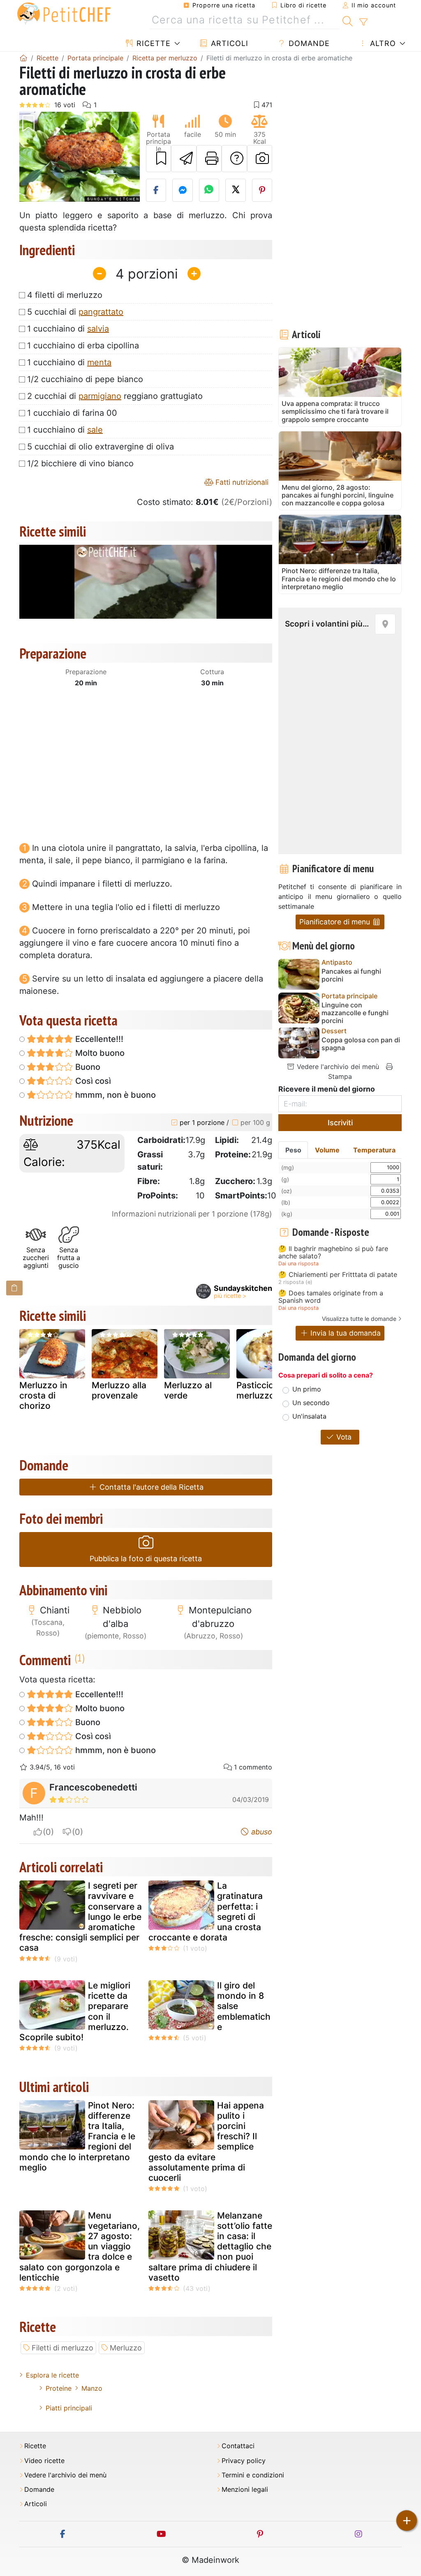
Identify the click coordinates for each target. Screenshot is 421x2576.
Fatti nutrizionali (241, 482)
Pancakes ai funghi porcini (351, 975)
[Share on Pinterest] (262, 190)
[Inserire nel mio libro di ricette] (159, 159)
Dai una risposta (298, 1264)
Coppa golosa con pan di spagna (361, 1044)
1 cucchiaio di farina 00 (72, 413)
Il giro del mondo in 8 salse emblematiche (244, 2006)
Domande (308, 43)
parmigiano (100, 396)
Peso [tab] (293, 1150)
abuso (261, 1832)
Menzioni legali (245, 2490)
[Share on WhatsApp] (209, 190)
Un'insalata (309, 1416)
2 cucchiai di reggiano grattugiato (115, 396)
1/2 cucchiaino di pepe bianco (85, 379)
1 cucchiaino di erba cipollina (83, 346)
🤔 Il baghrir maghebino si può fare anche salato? (333, 1252)
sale (95, 430)
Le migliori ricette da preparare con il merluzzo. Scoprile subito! (75, 2011)
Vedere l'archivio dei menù (337, 1067)
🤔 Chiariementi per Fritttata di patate (338, 1275)
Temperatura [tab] (374, 1150)
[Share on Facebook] (156, 190)
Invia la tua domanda (345, 1333)
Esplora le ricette (52, 2375)
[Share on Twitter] (236, 190)
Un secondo (311, 1403)
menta (99, 362)
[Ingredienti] (14, 1288)
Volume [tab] (327, 1150)
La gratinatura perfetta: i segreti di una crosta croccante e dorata (206, 1911)
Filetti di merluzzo (62, 2348)
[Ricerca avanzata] (363, 22)
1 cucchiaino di (68, 329)
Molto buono (99, 1053)
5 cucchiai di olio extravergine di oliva (101, 447)
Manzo (92, 2388)
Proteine (59, 2388)
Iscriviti (340, 1123)
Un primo (307, 1389)
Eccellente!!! (98, 1039)
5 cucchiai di (75, 312)
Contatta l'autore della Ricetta (150, 1487)
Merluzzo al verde (188, 1390)
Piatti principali (69, 2408)
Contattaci (238, 2446)
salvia (98, 329)
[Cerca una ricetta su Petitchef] (348, 20)
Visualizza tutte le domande (359, 1319)
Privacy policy (244, 2461)
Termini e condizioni (253, 2475)
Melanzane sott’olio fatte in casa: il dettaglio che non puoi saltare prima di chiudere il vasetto (210, 2247)
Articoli (228, 43)
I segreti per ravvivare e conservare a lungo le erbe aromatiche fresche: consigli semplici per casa (81, 1917)
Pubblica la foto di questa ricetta (146, 1559)
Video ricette (44, 2461)
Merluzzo (126, 2348)
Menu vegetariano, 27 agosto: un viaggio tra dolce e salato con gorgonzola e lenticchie (80, 2247)
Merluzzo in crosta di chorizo (43, 1395)
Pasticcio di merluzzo (260, 1390)
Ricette (152, 43)
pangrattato (101, 312)
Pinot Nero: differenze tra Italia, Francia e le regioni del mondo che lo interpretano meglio (77, 2136)
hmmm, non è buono (115, 1095)
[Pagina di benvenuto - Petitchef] (23, 58)
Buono (87, 1067)
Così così (92, 1081)
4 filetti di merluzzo (65, 295)
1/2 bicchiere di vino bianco (80, 463)
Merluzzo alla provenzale (119, 1390)
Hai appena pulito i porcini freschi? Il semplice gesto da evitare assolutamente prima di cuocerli (206, 2142)
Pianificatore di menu (336, 922)
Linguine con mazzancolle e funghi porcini (355, 1013)
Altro (382, 43)
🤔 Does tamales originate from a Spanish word (331, 1297)
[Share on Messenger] (183, 190)
